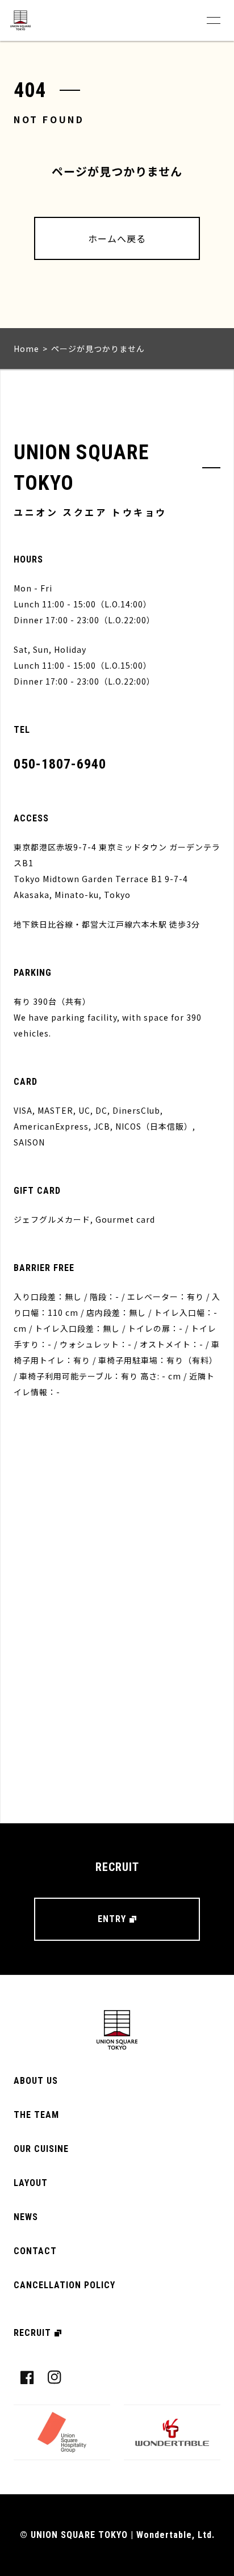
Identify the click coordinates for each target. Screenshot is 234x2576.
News (26, 2217)
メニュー (214, 20)
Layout (31, 2183)
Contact (35, 2251)
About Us (36, 2081)
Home (26, 349)
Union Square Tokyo (20, 20)
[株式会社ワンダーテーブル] (172, 2432)
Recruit (32, 2333)
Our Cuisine (41, 2149)
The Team (36, 2115)
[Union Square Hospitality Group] (62, 2432)
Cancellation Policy (64, 2285)
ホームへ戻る (117, 238)
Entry (112, 1919)
